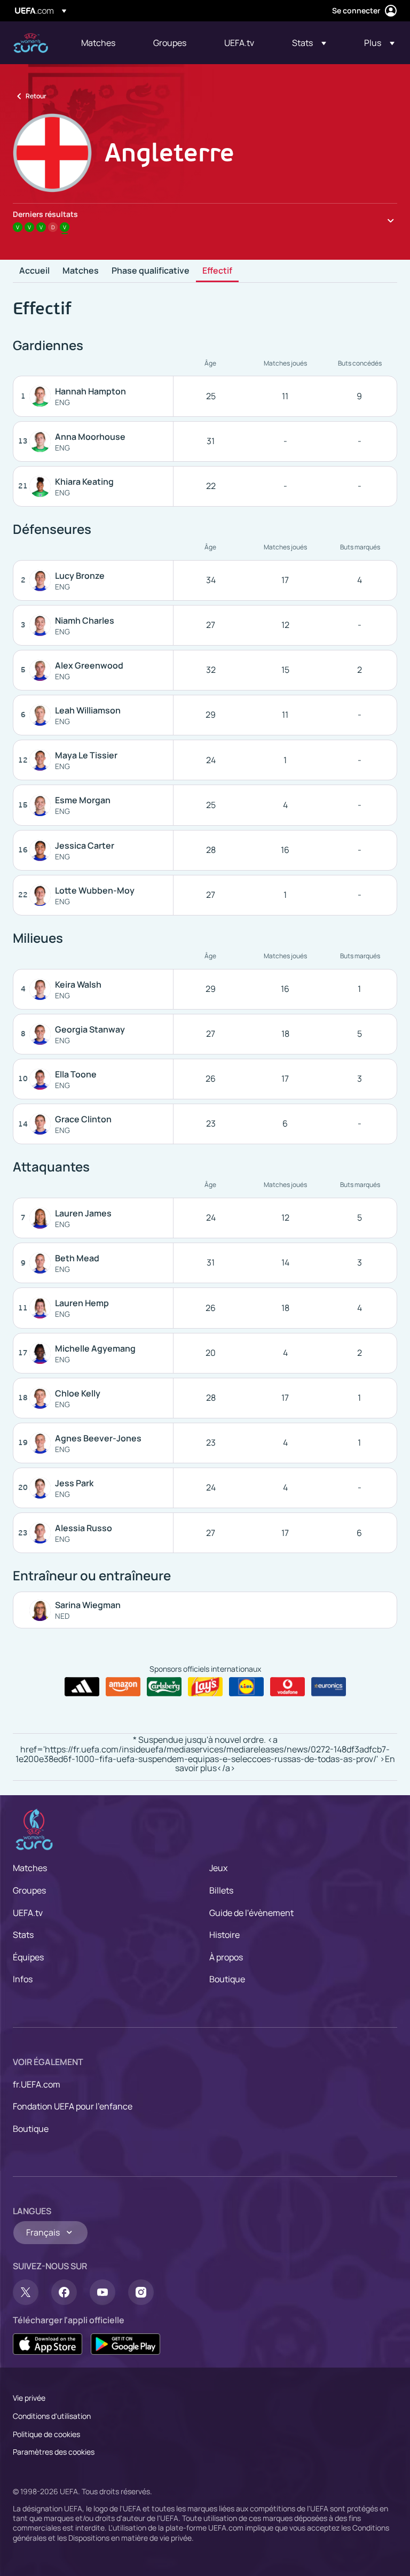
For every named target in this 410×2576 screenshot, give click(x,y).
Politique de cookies (46, 2434)
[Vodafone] (287, 1687)
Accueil (34, 271)
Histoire (224, 1935)
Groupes (29, 1890)
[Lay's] (205, 1687)
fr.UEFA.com (37, 2084)
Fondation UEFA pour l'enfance (73, 2106)
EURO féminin (31, 43)
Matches (81, 271)
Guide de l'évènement (251, 1913)
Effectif (217, 271)
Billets (221, 1890)
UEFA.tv (28, 1913)
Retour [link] (36, 96)
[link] (98, 43)
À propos (226, 1957)
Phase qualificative (151, 271)
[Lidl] (246, 1687)
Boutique (227, 1979)
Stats (23, 1935)
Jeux (218, 1868)
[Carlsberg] (164, 1687)
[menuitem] (104, 43)
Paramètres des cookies (54, 2452)
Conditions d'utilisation (52, 2416)
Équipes (28, 1957)
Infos (23, 1979)
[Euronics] (329, 1687)
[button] (309, 43)
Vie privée (29, 2398)
